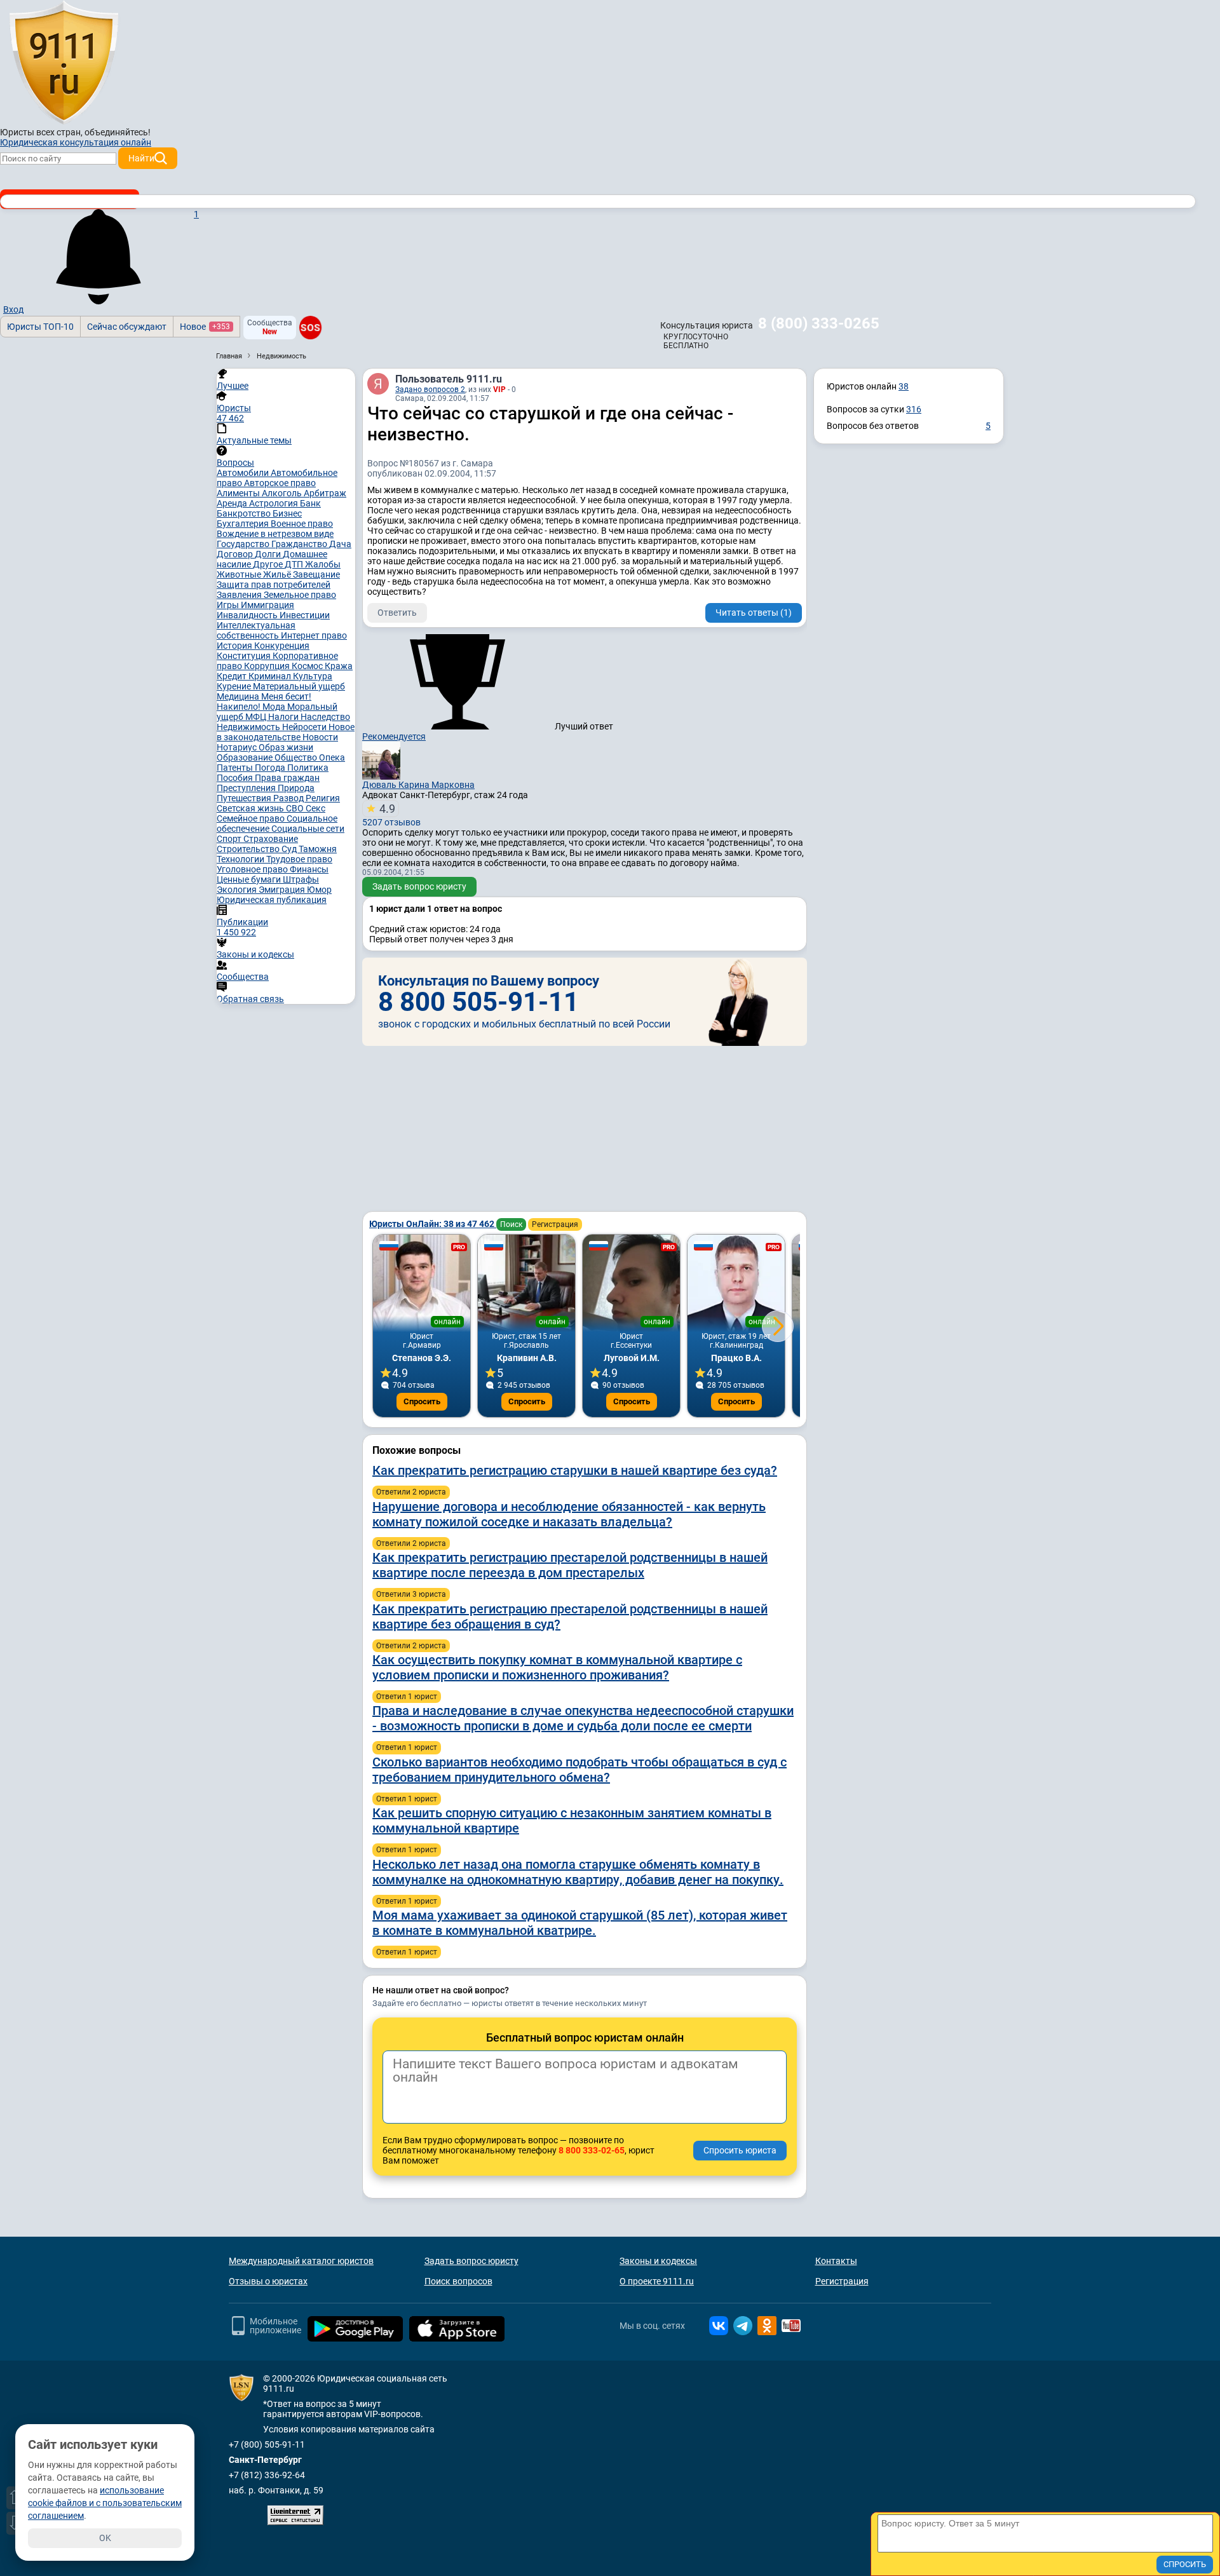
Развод (289, 798)
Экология (238, 890)
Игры (229, 605)
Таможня (318, 849)
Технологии (241, 859)
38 (904, 386)
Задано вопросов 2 (430, 390)
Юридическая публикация (272, 900)
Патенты (236, 768)
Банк (310, 503)
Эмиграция (283, 890)
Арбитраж (325, 493)
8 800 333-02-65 (592, 2150)
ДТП (295, 564)
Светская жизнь (251, 808)
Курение (235, 686)
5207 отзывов (391, 815)
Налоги (284, 717)
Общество (297, 757)
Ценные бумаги (250, 879)
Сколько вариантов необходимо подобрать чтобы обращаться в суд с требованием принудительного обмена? (579, 1770)
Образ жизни (286, 747)
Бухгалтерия (244, 524)
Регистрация (555, 1224)
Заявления (240, 595)
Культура (313, 676)
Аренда (233, 503)
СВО (296, 808)
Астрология (274, 503)
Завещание (316, 574)
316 (914, 409)
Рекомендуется (394, 736)
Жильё (278, 574)
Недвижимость (249, 727)
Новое (205, 327)
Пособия (236, 778)
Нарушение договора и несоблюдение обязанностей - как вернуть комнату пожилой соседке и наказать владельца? (569, 1514)
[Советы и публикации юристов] (64, 63)
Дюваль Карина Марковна (418, 785)
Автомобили (244, 473)
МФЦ (257, 717)
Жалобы (323, 564)
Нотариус (238, 747)
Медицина (239, 696)
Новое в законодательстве (286, 732)
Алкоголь (283, 493)
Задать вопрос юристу (419, 886)
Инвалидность (248, 615)
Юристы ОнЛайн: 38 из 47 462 (433, 1224)
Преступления (247, 788)
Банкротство (245, 513)
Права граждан (287, 778)
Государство (244, 544)
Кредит (233, 676)
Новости (320, 737)
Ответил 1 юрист (407, 1697)
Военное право (302, 524)
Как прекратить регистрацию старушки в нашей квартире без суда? (575, 1470)
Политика (308, 768)
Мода (275, 707)
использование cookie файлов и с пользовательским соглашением (105, 2503)
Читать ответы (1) (754, 613)
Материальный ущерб (299, 686)
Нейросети (305, 727)
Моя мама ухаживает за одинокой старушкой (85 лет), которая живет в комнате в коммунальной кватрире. (580, 1923)
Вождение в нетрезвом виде (275, 534)
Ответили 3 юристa (411, 1594)
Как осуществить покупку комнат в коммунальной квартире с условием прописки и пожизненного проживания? (557, 1667)
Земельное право (300, 595)
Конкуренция (282, 646)
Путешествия (245, 798)
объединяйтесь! (118, 132)
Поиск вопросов (458, 2281)
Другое (269, 564)
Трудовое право (299, 859)
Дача (340, 544)
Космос (308, 666)
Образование (246, 757)
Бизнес (287, 513)
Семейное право (252, 818)
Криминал (271, 676)
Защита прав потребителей (274, 585)
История (235, 646)
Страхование (271, 839)
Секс (315, 808)
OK (105, 2538)
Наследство (325, 717)
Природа (296, 788)
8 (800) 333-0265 (819, 323)
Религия (323, 798)
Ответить (397, 613)
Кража (339, 666)
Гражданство (300, 544)
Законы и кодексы (658, 2261)
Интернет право (314, 635)
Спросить (422, 1401)
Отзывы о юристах (268, 2281)
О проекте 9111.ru (657, 2281)
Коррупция (268, 666)
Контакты (836, 2261)
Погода (271, 768)
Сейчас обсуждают (127, 327)
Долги (269, 554)
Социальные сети (308, 829)
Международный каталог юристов (301, 2261)
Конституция (245, 656)
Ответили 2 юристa (411, 1492)
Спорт (230, 839)
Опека (332, 757)
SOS (310, 327)
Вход (13, 309)
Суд (290, 849)
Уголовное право (253, 869)
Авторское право (280, 483)
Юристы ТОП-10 (40, 327)
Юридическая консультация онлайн (76, 142)
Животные (240, 574)
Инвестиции (305, 615)
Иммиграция (268, 605)
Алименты (239, 493)
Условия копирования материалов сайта (349, 2429)
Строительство (249, 849)
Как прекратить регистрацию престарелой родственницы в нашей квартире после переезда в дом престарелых (570, 1565)
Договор (236, 554)
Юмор (319, 890)
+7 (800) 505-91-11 (267, 2444)
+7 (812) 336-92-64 (267, 2475)
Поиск (511, 1224)
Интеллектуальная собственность (256, 630)
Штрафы (301, 879)
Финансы (309, 869)
